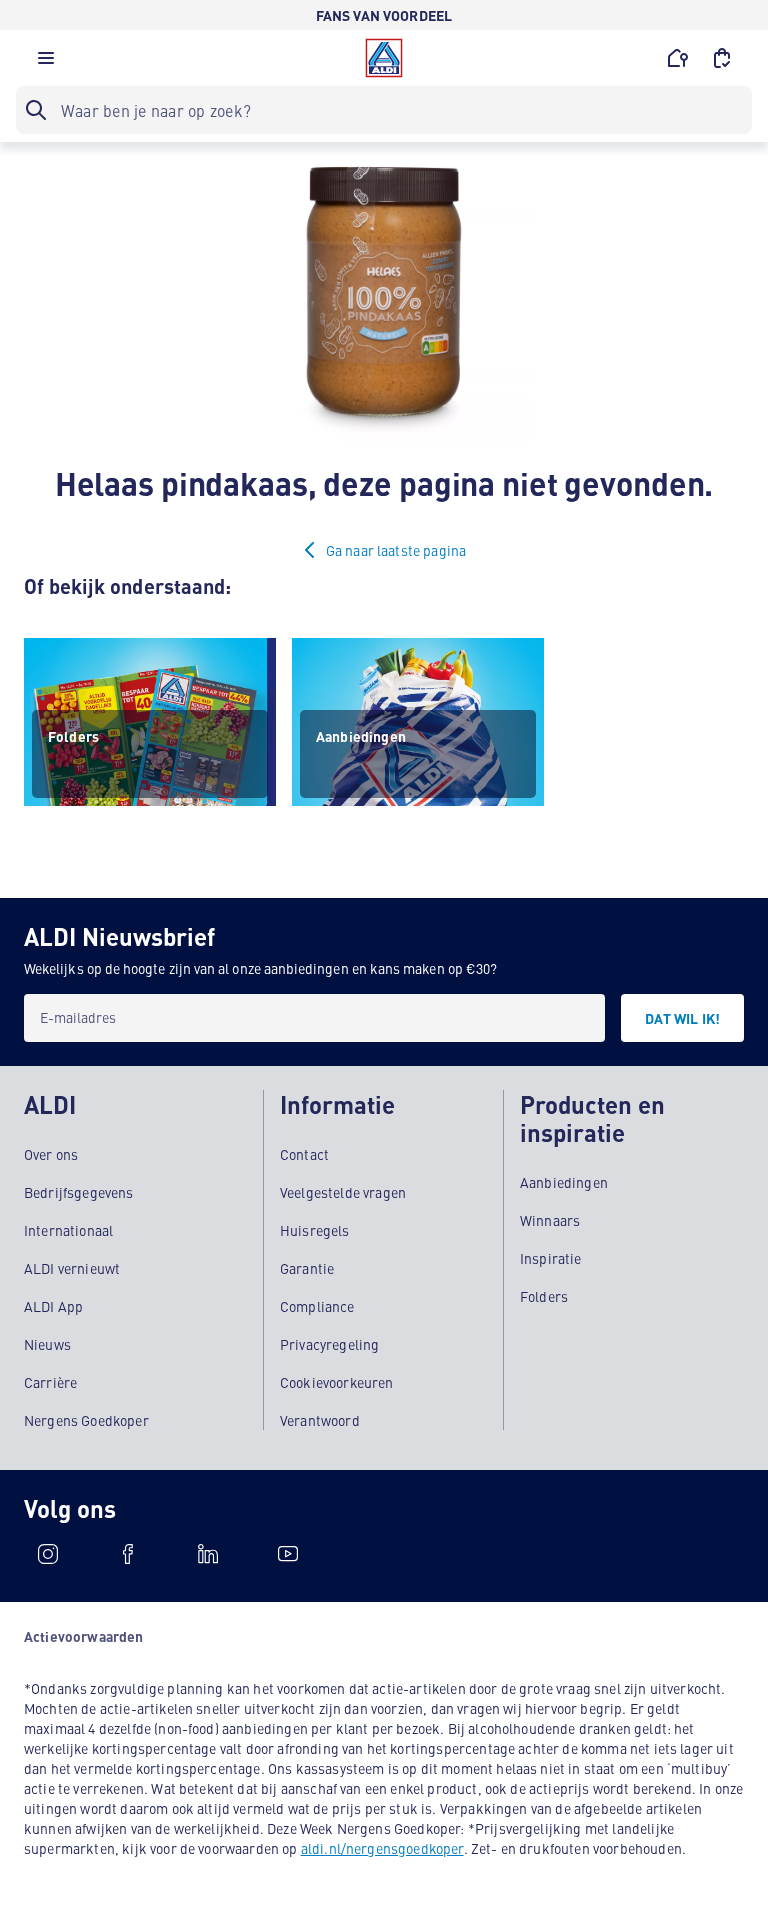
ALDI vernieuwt (72, 1268)
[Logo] (384, 58)
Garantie (307, 1268)
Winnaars (550, 1220)
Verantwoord (320, 1420)
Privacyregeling (329, 1344)
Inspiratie (551, 1258)
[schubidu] (128, 1554)
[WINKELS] (678, 58)
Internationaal (68, 1230)
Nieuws (47, 1344)
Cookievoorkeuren (337, 1382)
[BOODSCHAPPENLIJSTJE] (722, 58)
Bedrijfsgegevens (79, 1192)
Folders (544, 1296)
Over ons (51, 1154)
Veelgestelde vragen (343, 1192)
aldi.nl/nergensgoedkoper (382, 1848)
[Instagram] (48, 1554)
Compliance (317, 1306)
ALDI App (53, 1306)
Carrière (50, 1382)
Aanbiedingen (564, 1182)
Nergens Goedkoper (86, 1420)
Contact (304, 1154)
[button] (46, 63)
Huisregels (315, 1230)
